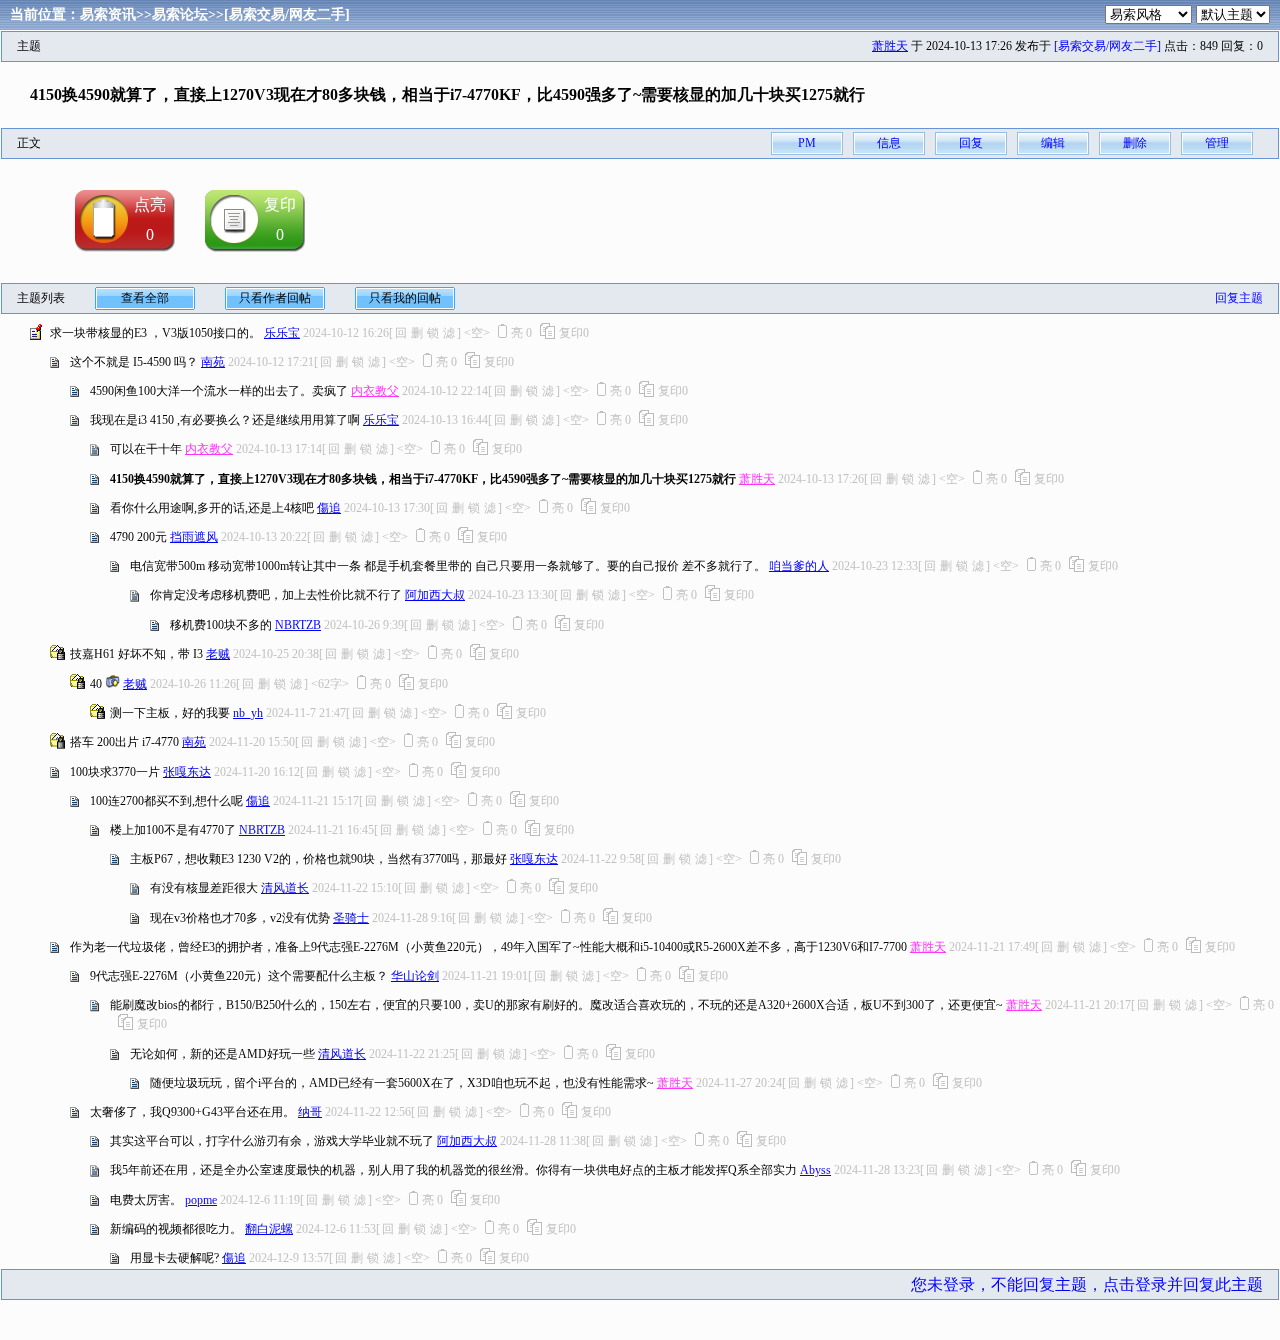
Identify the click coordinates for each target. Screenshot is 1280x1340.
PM (807, 143)
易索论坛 (180, 14)
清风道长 (285, 888)
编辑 (1053, 143)
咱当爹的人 (799, 566)
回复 (971, 143)
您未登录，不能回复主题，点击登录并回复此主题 (1087, 1284)
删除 (1135, 143)
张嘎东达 (187, 772)
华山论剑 (415, 976)
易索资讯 (108, 14)
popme (201, 1200)
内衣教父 (375, 391)
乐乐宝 (282, 333)
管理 (1217, 143)
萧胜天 (890, 46)
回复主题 (1239, 298)
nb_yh (248, 713)
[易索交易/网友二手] (287, 14)
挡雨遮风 (194, 537)
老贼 (218, 654)
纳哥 (310, 1112)
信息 (889, 143)
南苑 (213, 362)
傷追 (329, 508)
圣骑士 (351, 918)
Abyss (815, 1170)
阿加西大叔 (435, 595)
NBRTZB (298, 625)
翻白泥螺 (269, 1229)
